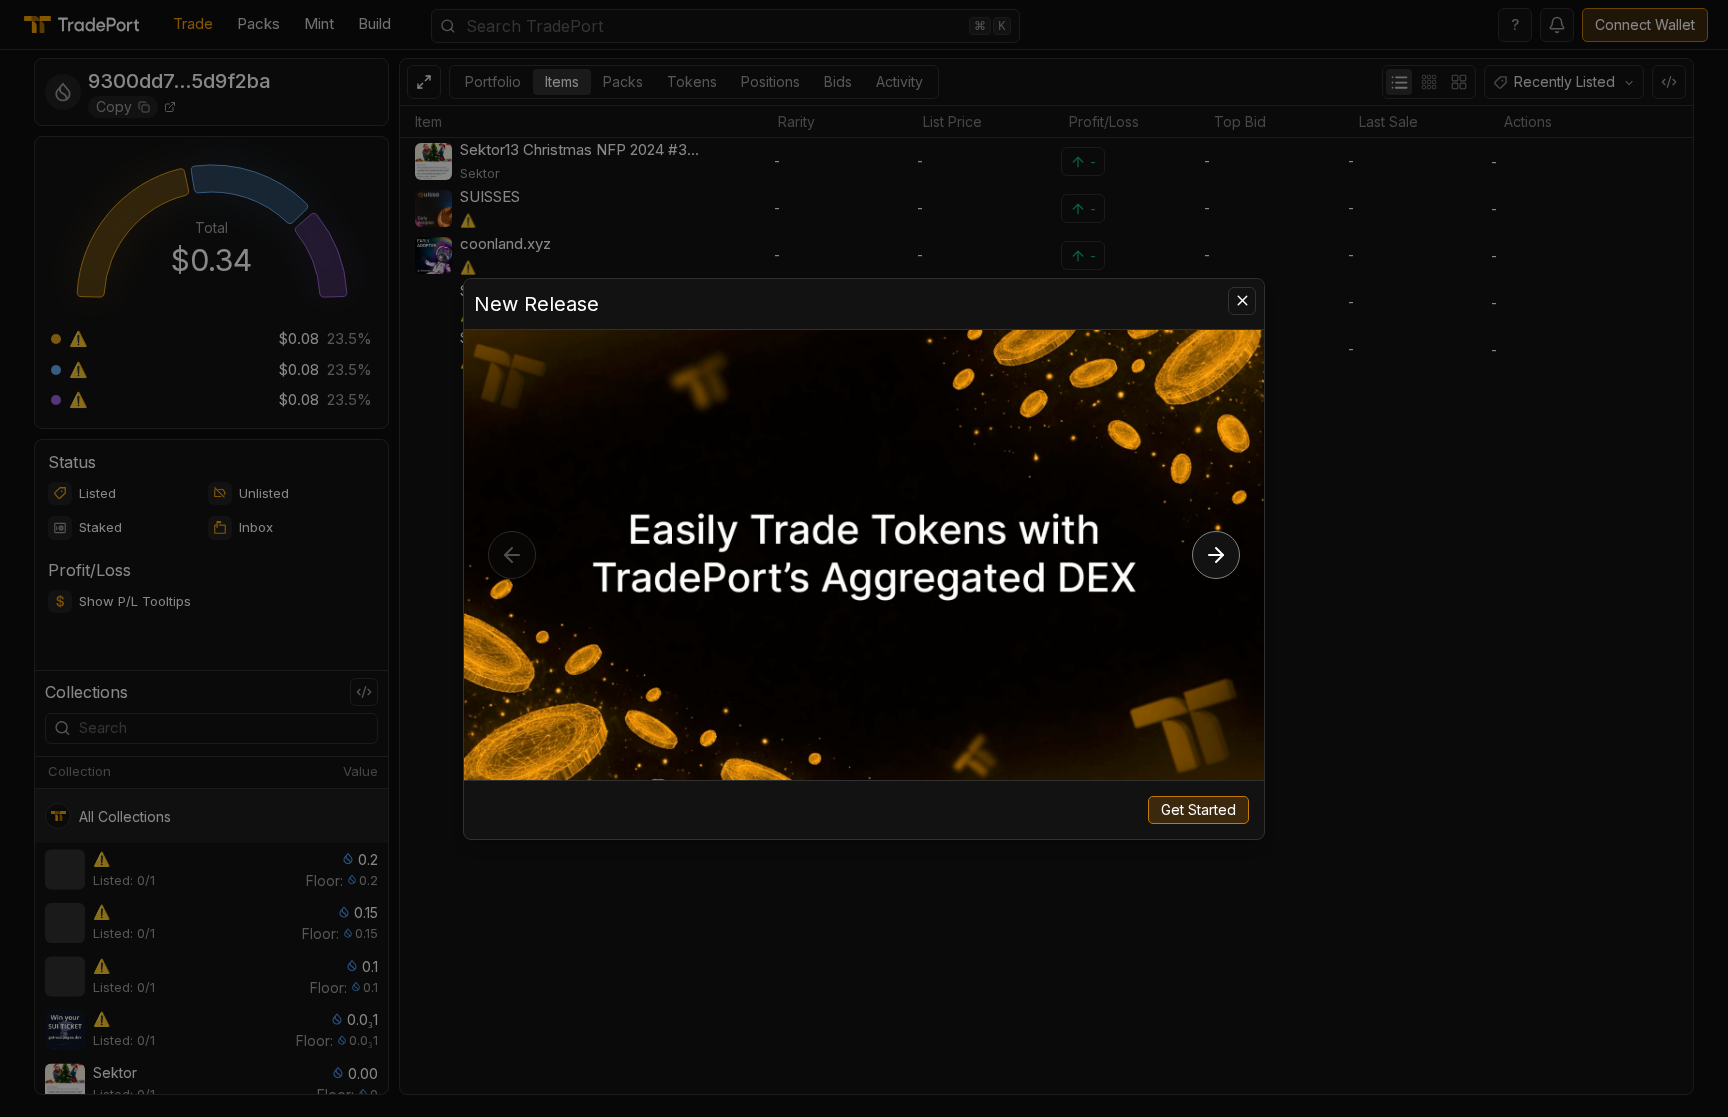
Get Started (1198, 809)
